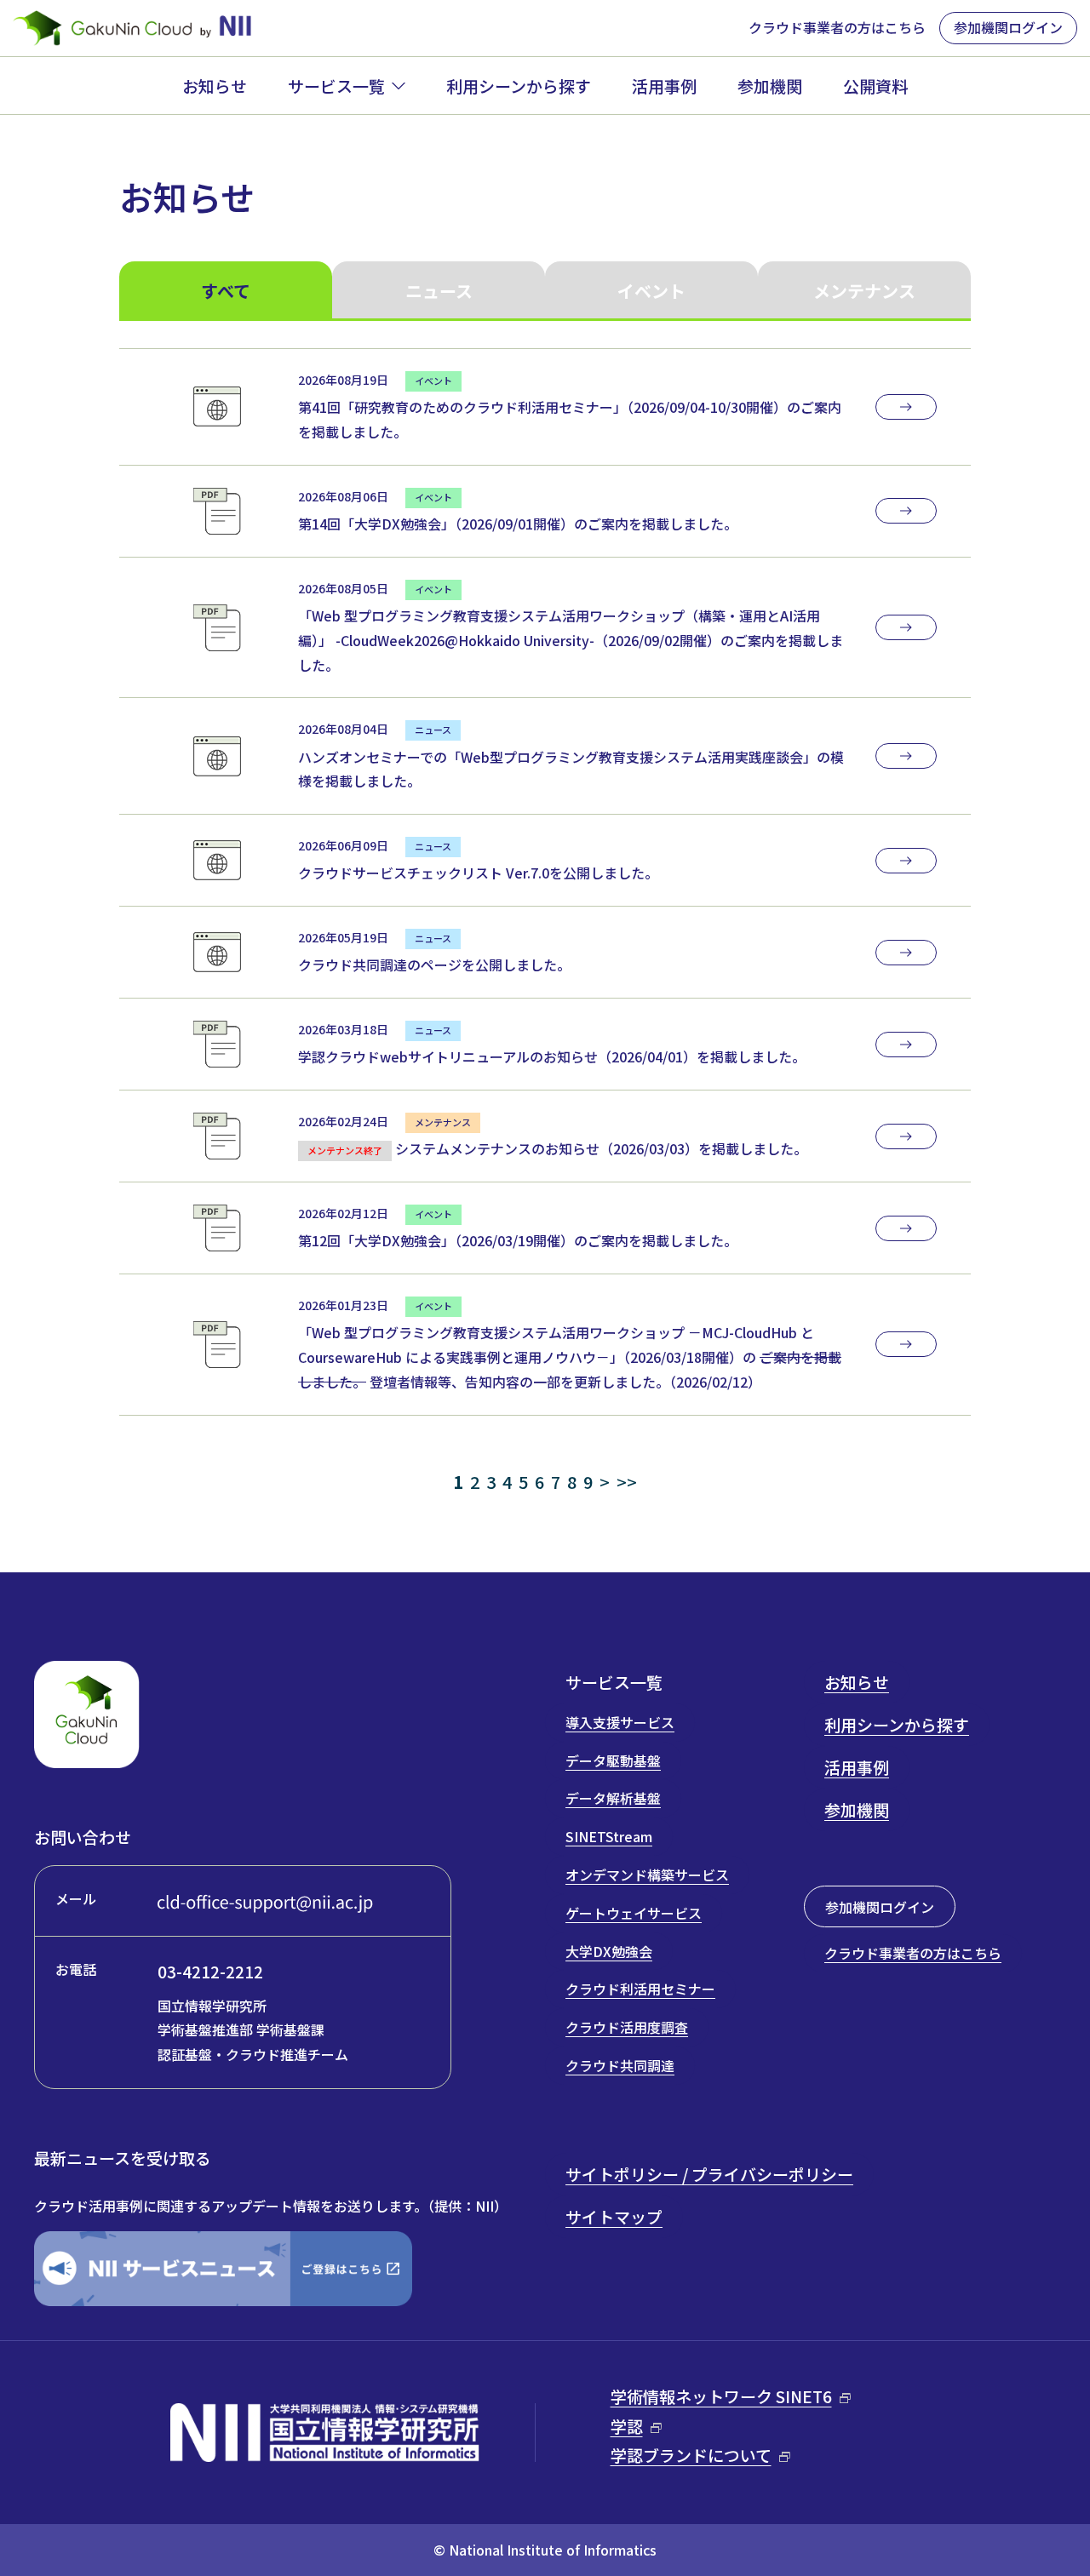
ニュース (439, 291)
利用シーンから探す (519, 86)
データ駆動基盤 (613, 1760)
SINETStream (609, 1836)
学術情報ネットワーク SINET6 (721, 2396)
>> (627, 1482)
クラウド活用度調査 (627, 2027)
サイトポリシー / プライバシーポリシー (709, 2174)
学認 (627, 2426)
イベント (651, 291)
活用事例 (664, 86)
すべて (226, 291)
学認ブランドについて (691, 2455)
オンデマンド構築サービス (647, 1875)
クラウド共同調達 (620, 2065)
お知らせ (215, 86)
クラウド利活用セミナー (640, 1989)
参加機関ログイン (1008, 27)
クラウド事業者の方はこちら (837, 27)
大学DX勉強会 (609, 1951)
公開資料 (875, 86)
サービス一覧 (336, 86)
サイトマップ (614, 2216)
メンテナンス (864, 291)
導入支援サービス (620, 1722)
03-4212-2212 (210, 1971)
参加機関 (770, 86)
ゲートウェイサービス (634, 1913)
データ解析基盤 (613, 1798)
